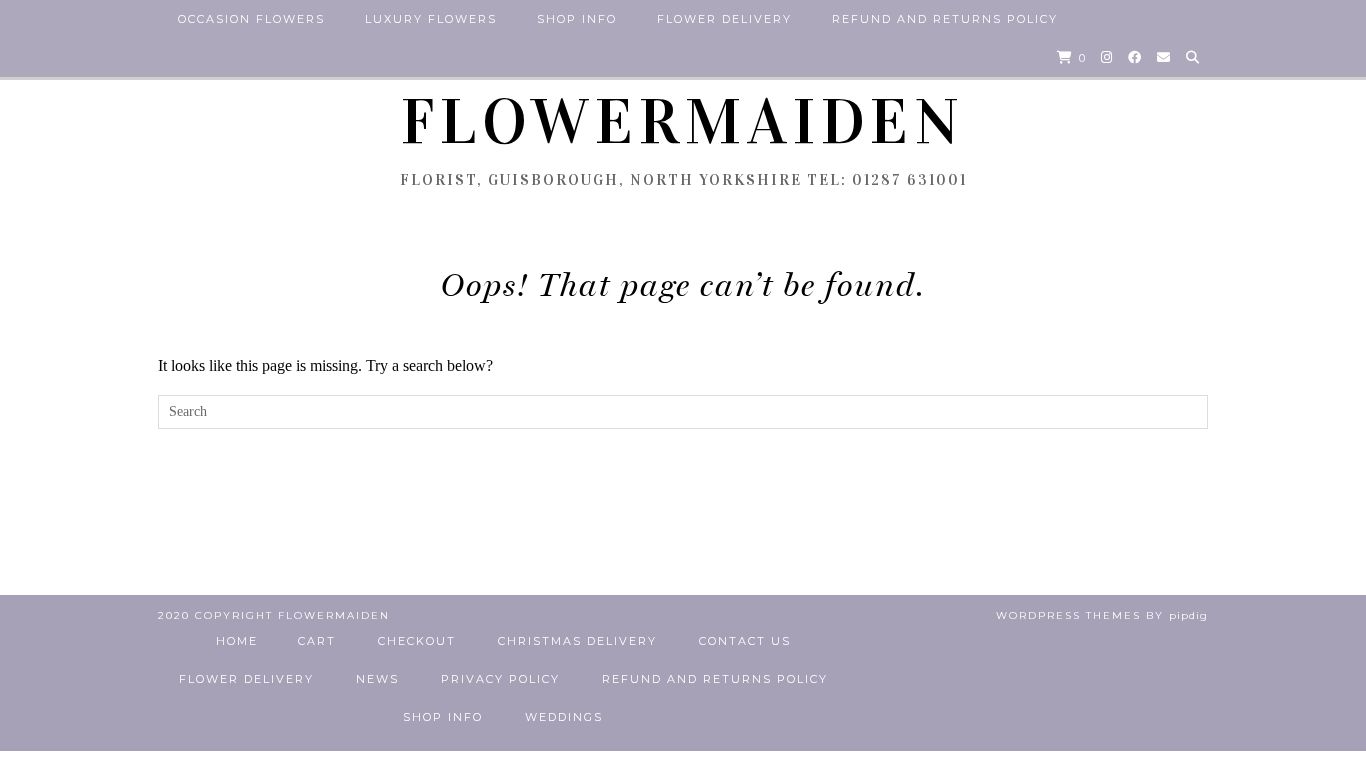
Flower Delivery (724, 19)
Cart (317, 641)
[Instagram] (1107, 57)
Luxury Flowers (431, 19)
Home (237, 641)
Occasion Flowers (251, 19)
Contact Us (745, 641)
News (377, 679)
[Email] (1164, 57)
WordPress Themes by (1102, 615)
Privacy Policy (500, 679)
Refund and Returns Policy (945, 19)
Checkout (417, 641)
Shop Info (577, 19)
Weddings (564, 717)
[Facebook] (1135, 57)
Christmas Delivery (577, 641)
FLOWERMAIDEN (683, 122)
